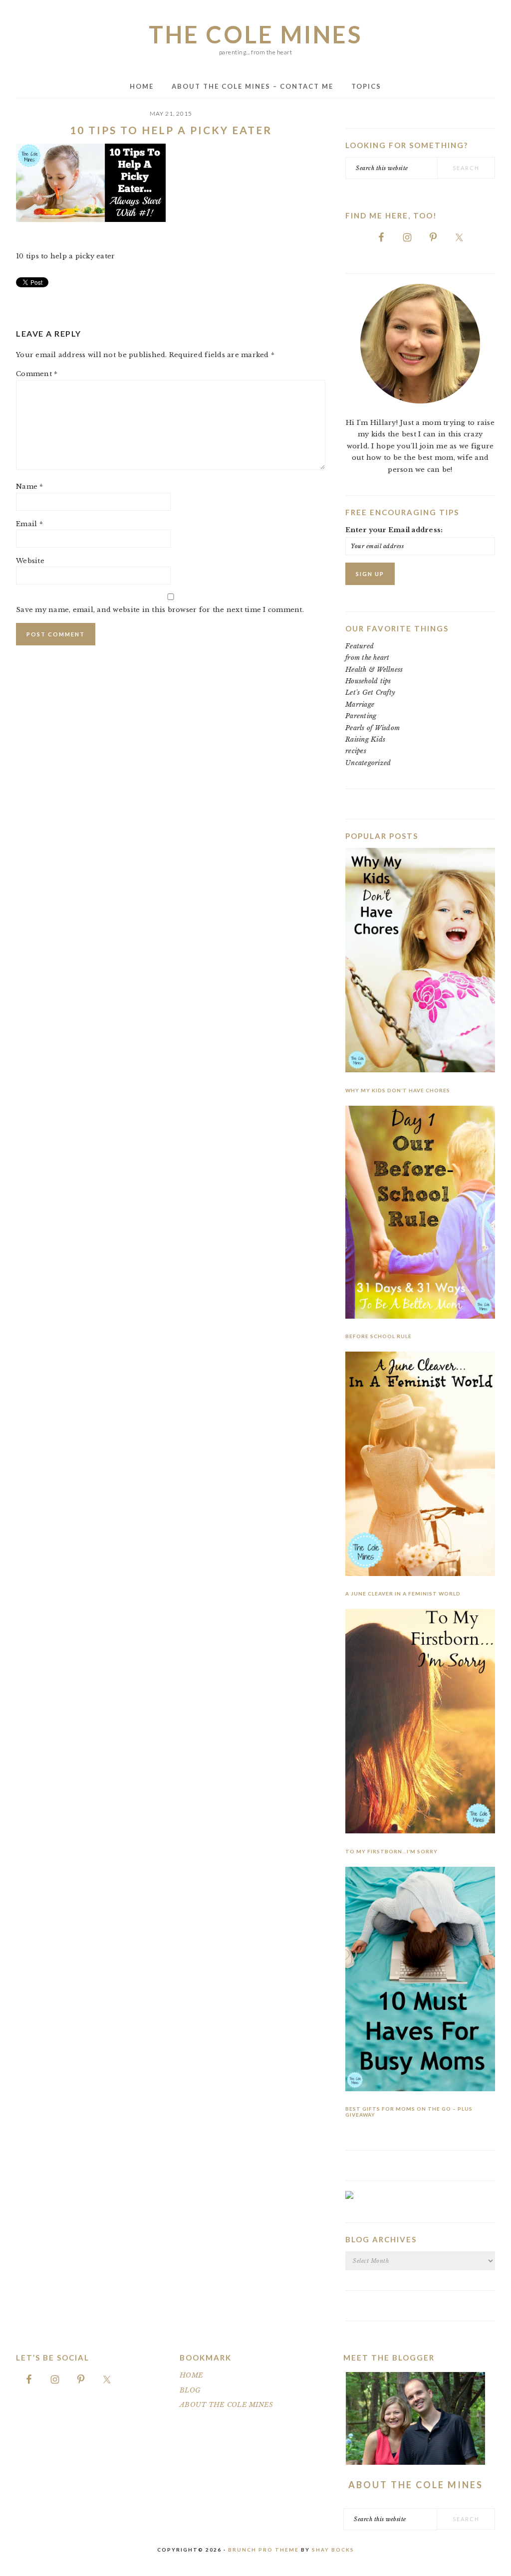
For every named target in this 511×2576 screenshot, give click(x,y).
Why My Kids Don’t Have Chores (398, 1090)
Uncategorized (368, 763)
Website (30, 561)
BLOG (190, 2390)
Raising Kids (365, 739)
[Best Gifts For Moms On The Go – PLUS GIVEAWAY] (420, 1981)
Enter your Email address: (394, 530)
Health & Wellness (374, 670)
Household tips (368, 681)
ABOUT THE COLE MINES (226, 2405)
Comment (37, 374)
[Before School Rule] (420, 1214)
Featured (360, 646)
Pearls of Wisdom (373, 728)
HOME (191, 2375)
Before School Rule (379, 1336)
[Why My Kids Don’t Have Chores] (420, 962)
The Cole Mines (255, 34)
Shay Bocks (333, 2550)
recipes (356, 751)
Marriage (360, 704)
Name (30, 487)
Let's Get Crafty (370, 693)
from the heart (368, 658)
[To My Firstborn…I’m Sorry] (420, 1723)
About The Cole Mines (416, 2485)
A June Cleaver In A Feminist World (403, 1593)
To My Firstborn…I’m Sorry (391, 1851)
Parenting (361, 716)
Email (29, 524)
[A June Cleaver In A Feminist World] (420, 1466)
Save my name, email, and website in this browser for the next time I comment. (160, 610)
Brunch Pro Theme (263, 2550)
